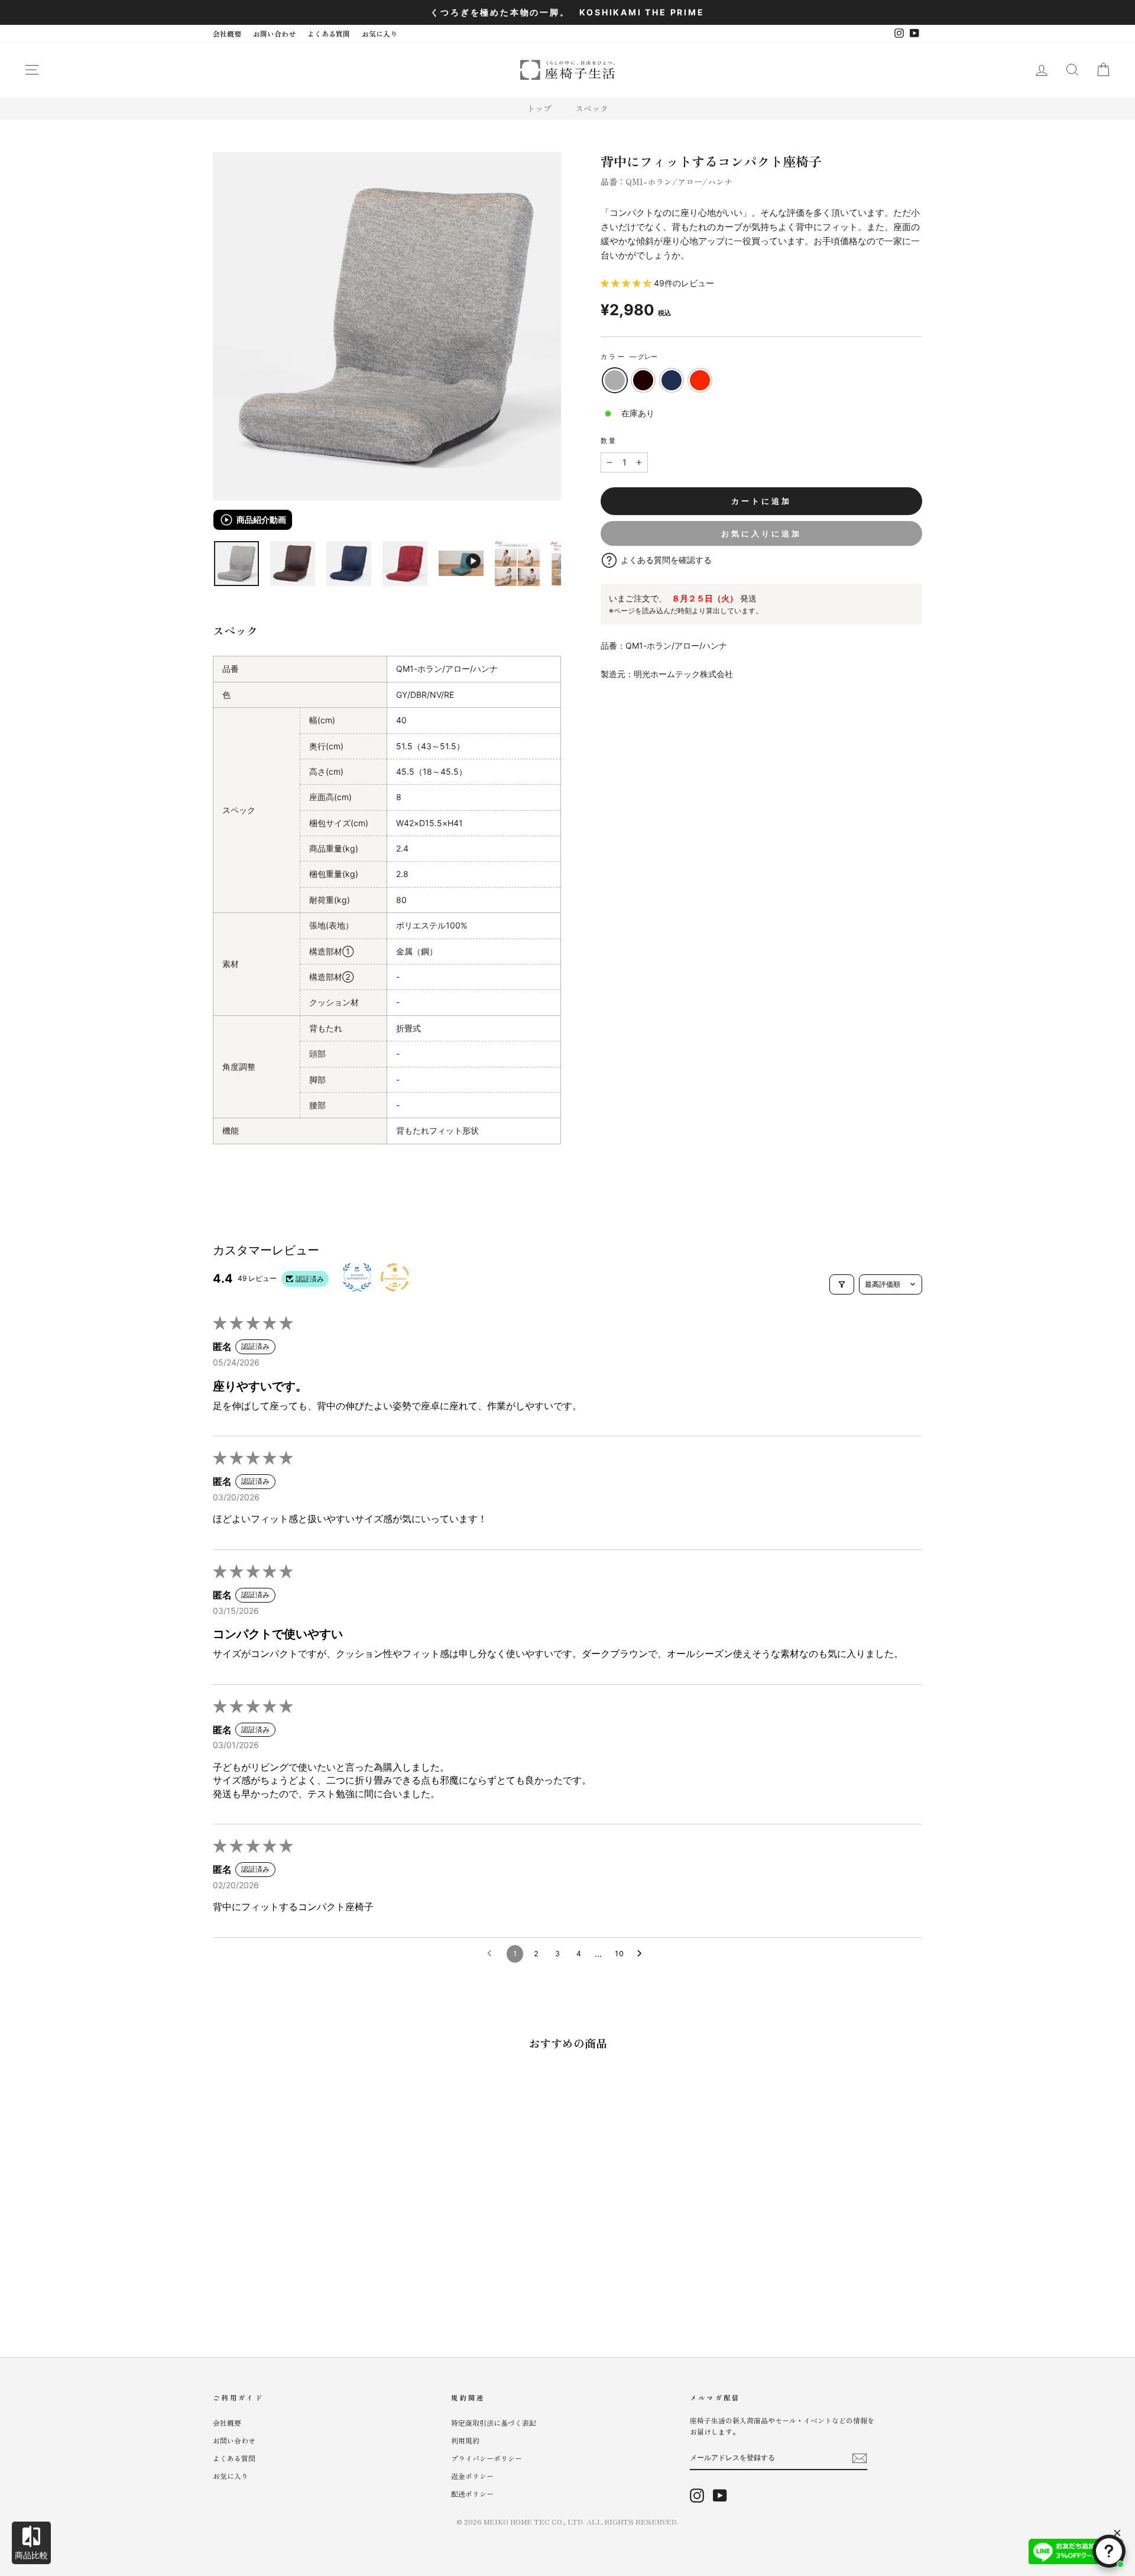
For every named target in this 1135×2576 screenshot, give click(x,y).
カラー (629, 357)
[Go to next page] (643, 1954)
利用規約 (465, 2440)
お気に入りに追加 (761, 533)
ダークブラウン (643, 380)
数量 (609, 441)
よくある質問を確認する (666, 560)
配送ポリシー (472, 2494)
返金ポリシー (472, 2476)
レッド (700, 380)
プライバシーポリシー (487, 2458)
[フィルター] (842, 1284)
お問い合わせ (274, 33)
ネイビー (672, 380)
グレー (615, 380)
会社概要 (227, 33)
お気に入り (380, 33)
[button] (627, 283)
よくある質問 (329, 33)
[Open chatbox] (1109, 2551)
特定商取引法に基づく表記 (494, 2423)
